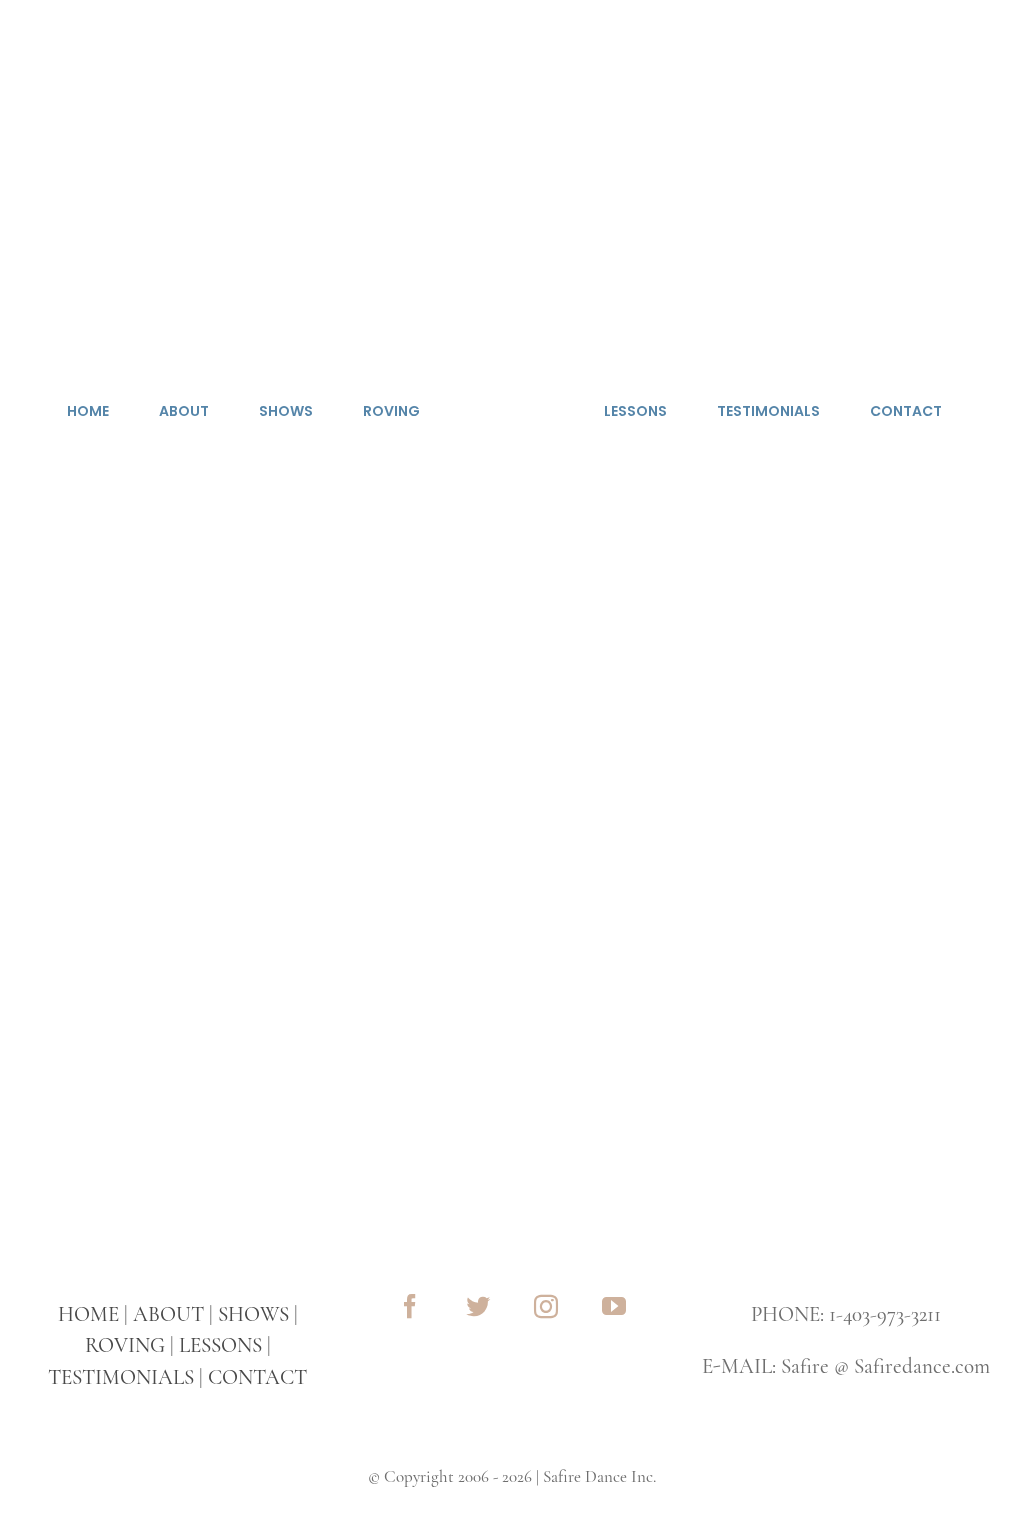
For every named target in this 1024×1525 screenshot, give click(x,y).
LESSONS (220, 1345)
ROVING (125, 1345)
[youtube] (614, 1306)
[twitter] (478, 1306)
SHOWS (253, 1314)
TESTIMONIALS (121, 1377)
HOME (88, 1314)
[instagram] (546, 1306)
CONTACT (257, 1377)
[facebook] (410, 1306)
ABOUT (168, 1314)
